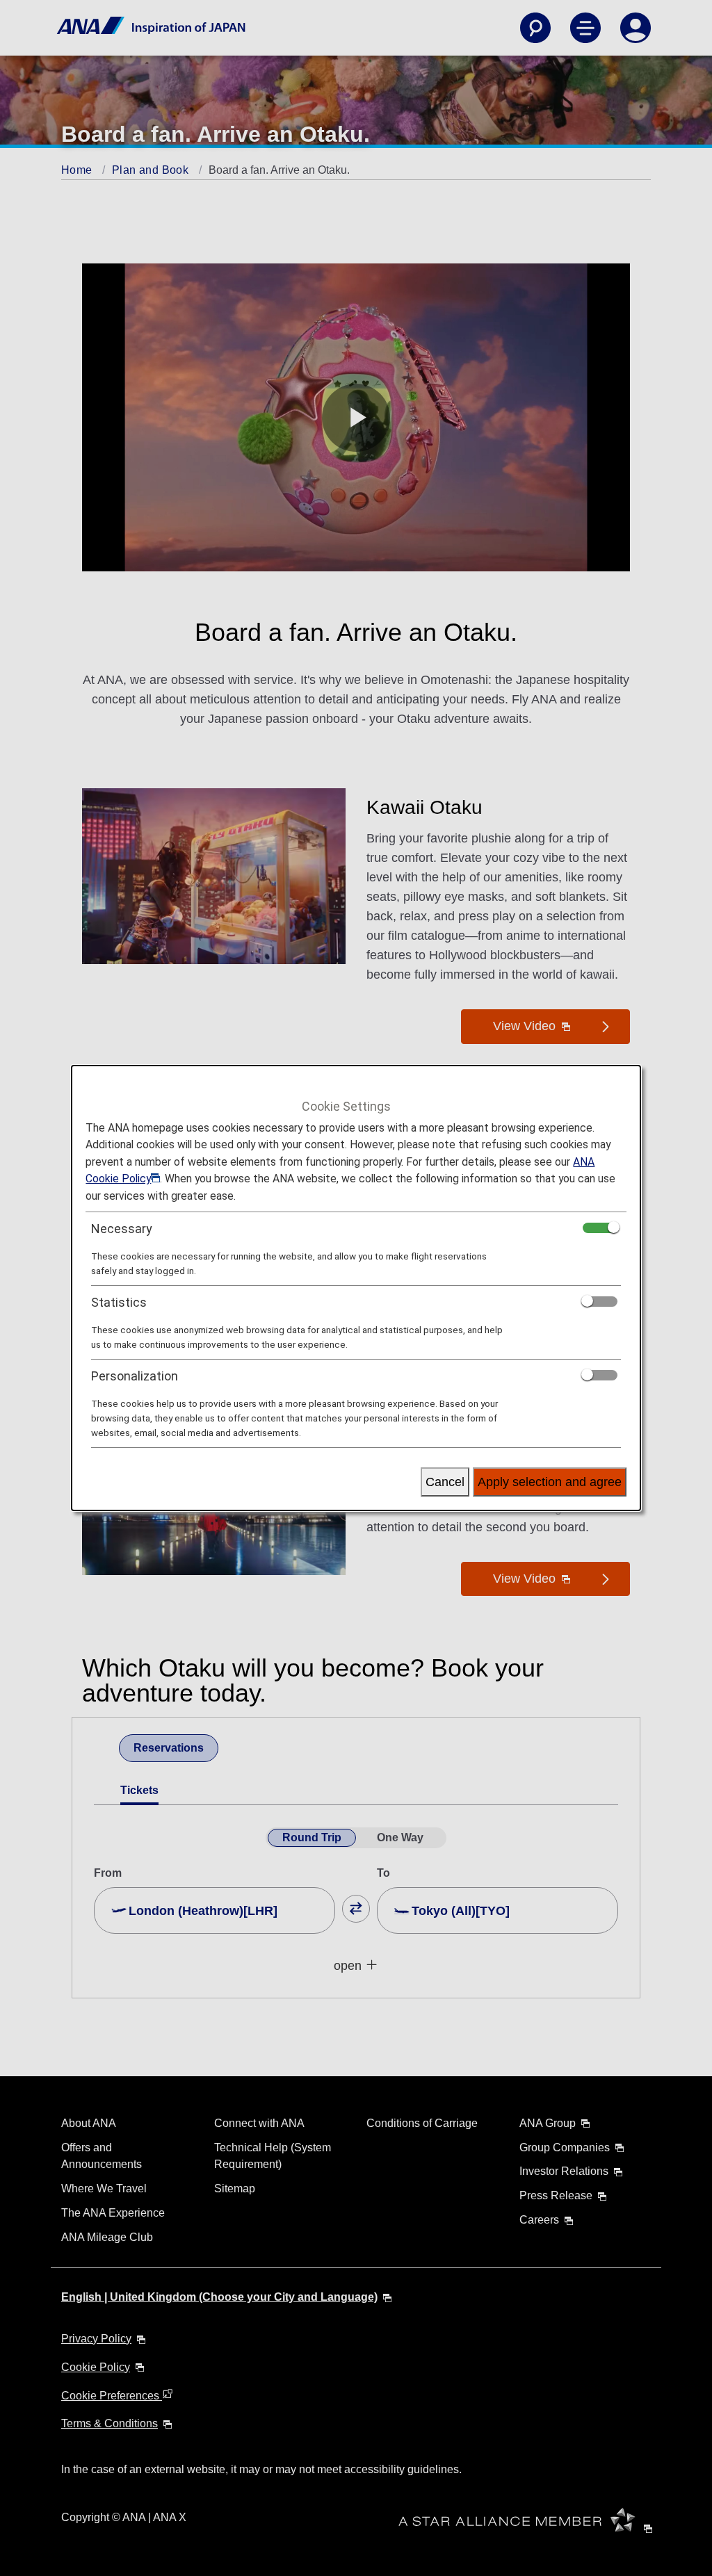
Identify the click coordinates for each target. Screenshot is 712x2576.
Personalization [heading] (135, 1376)
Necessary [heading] (122, 1229)
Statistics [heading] (119, 1302)
